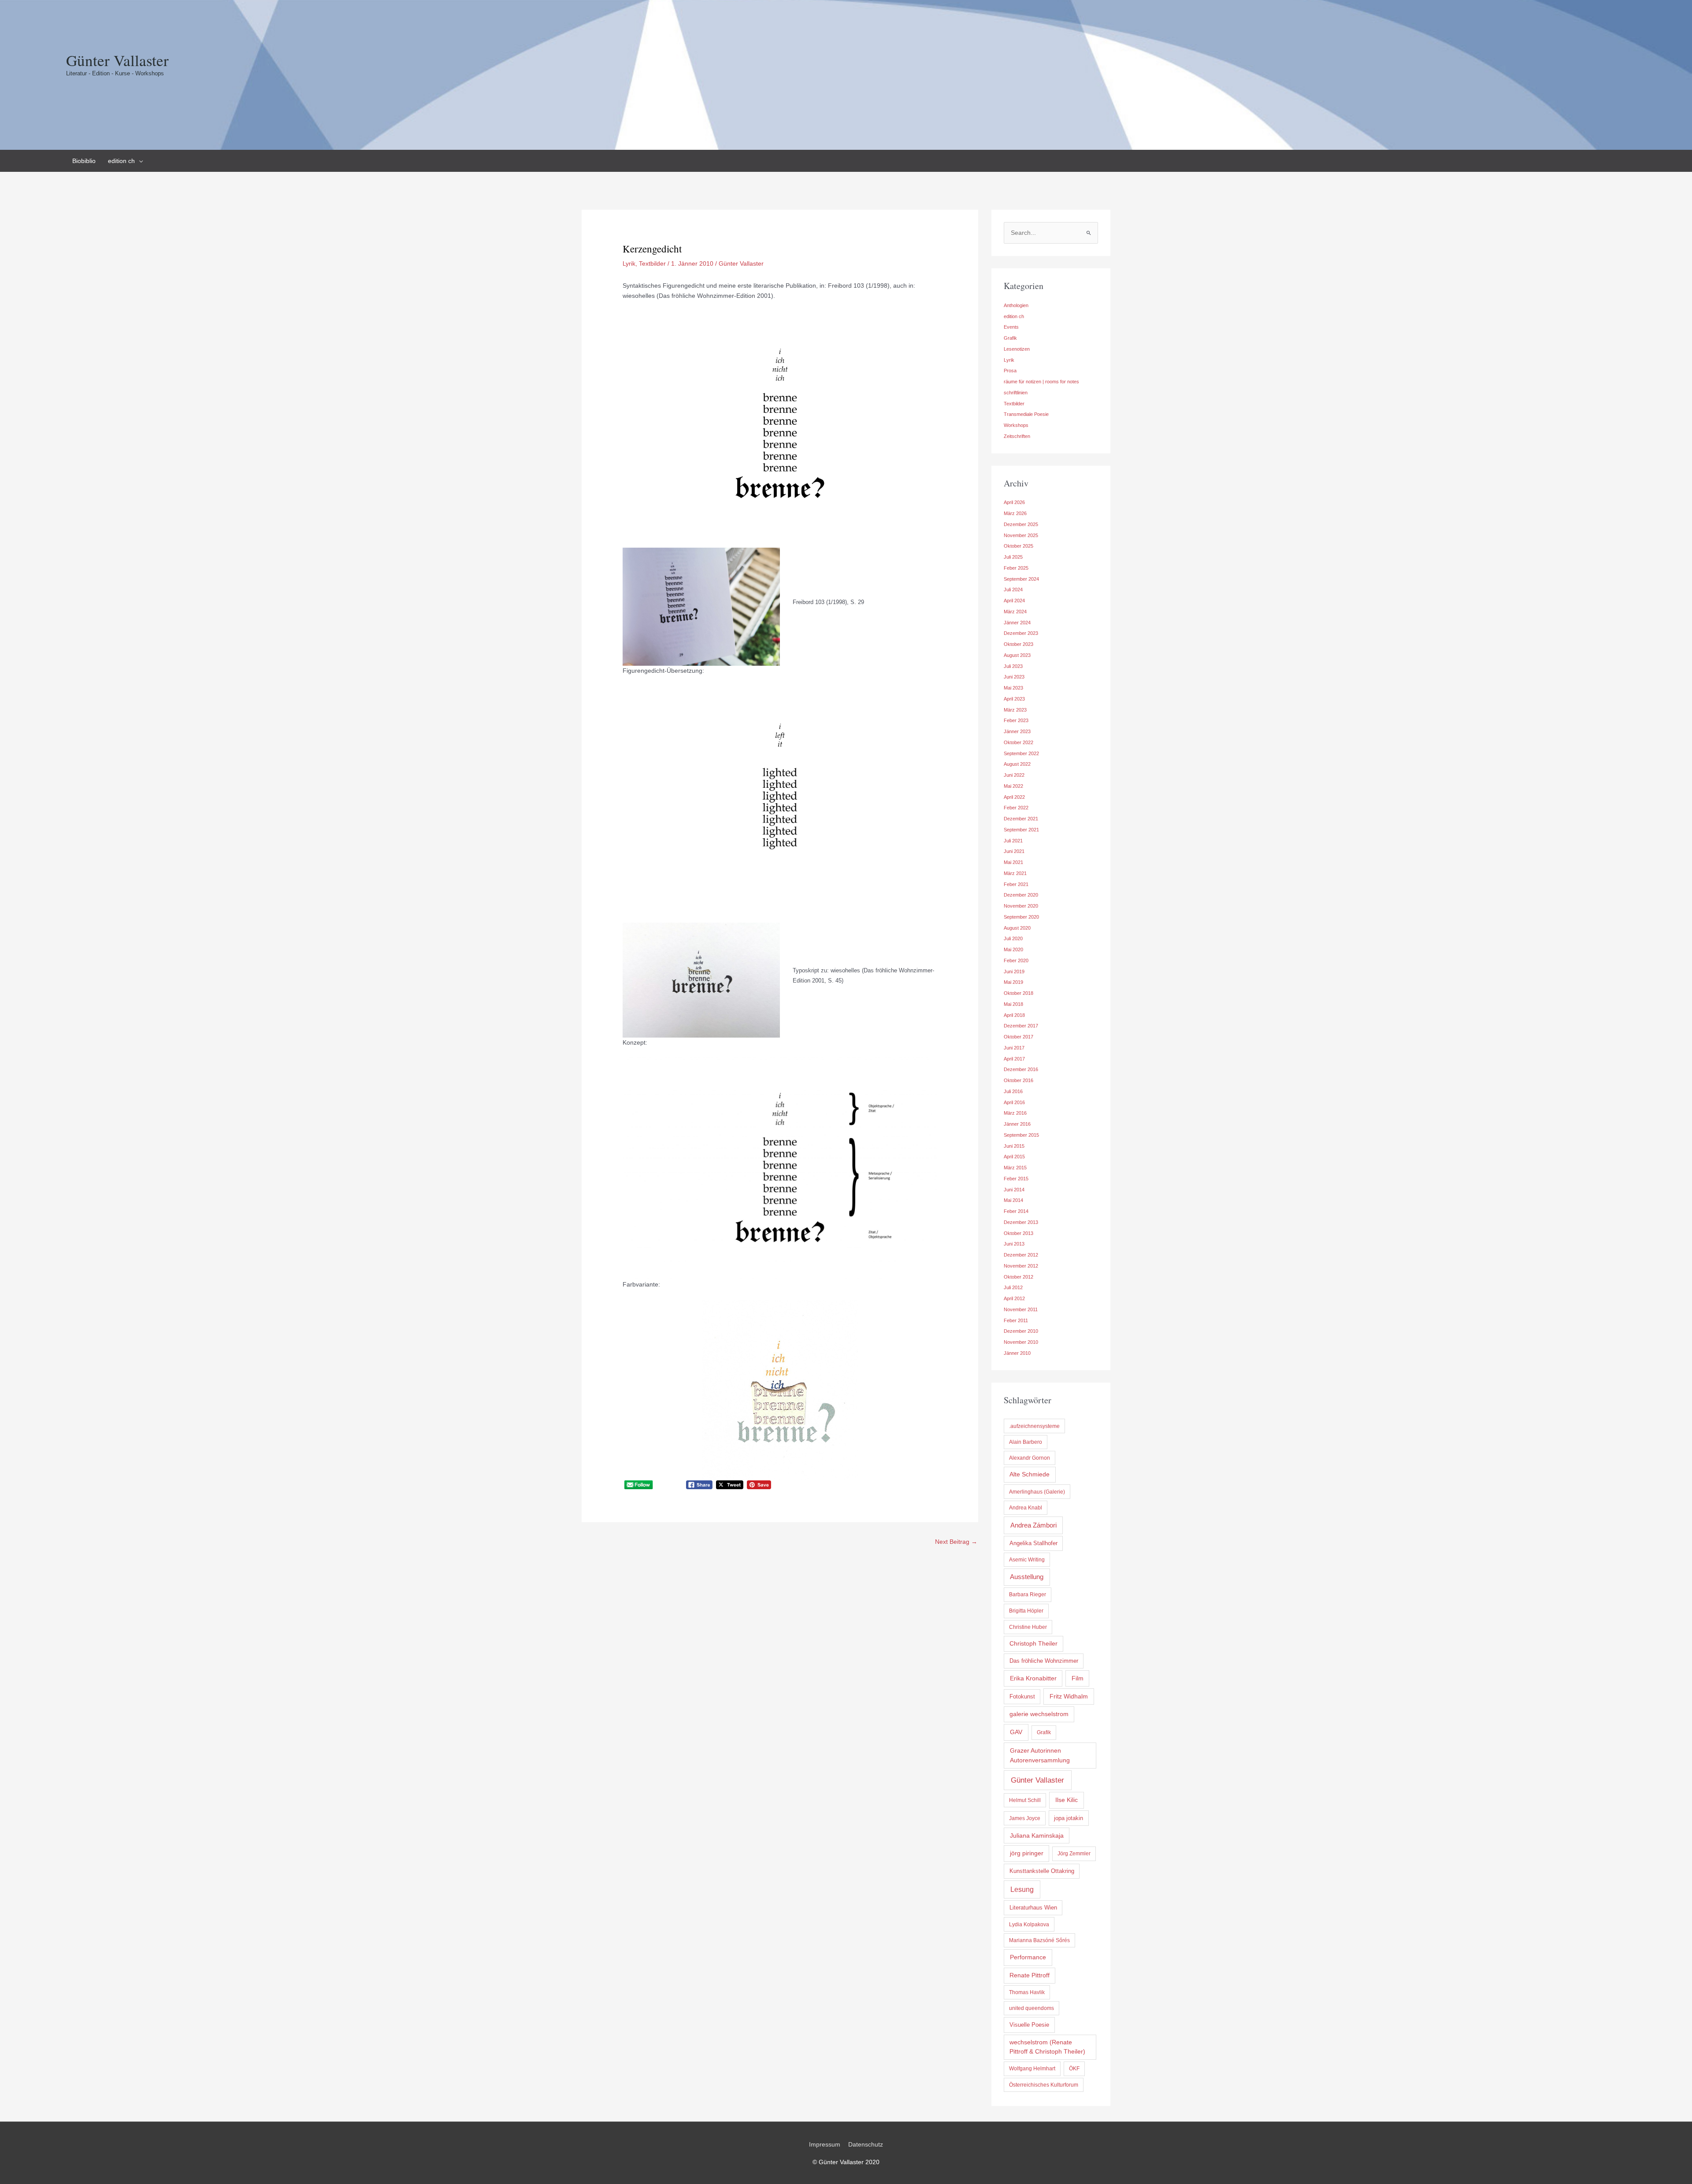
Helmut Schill (1025, 1800)
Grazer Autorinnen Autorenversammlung (1040, 1755)
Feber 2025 (1016, 568)
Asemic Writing (1027, 1560)
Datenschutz (866, 2144)
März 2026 (1015, 513)
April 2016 (1014, 1102)
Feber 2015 (1016, 1179)
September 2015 (1021, 1135)
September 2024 (1021, 579)
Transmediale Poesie (1026, 414)
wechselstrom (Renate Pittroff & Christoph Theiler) (1047, 2047)
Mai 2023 (1013, 688)
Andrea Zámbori (1033, 1525)
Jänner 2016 (1017, 1124)
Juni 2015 (1014, 1146)
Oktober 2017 (1019, 1037)
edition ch (1014, 316)
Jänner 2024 (1017, 623)
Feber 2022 (1016, 808)
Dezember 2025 (1021, 524)
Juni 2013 (1014, 1244)
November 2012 (1021, 1266)
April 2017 (1014, 1059)
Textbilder (652, 263)
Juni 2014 (1014, 1190)
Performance (1028, 1957)
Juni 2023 (1014, 677)
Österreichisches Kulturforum (1044, 2085)
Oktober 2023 (1019, 644)
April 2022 (1014, 797)
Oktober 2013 (1019, 1233)
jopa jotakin (1069, 1818)
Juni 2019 (1014, 971)
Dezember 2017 (1021, 1026)
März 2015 (1015, 1168)
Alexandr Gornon (1030, 1458)
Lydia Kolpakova (1029, 1924)
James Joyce (1025, 1818)
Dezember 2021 (1021, 819)
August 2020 (1017, 928)
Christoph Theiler (1033, 1644)
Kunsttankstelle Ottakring (1042, 1871)
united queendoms (1032, 2008)
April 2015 (1014, 1157)
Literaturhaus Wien (1033, 1908)
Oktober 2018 (1019, 993)
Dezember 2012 (1021, 1255)
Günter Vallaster (117, 60)
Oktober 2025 (1019, 546)
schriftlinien (1016, 393)
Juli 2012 (1013, 1287)
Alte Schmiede (1030, 1474)
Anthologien (1016, 305)
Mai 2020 (1013, 949)
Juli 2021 (1013, 841)
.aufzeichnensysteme (1034, 1426)
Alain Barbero (1026, 1442)
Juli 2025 (1013, 557)
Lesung (1022, 1889)
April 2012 (1014, 1298)
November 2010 (1021, 1342)
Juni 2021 (1014, 851)
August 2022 (1017, 764)
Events (1011, 327)
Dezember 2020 (1021, 895)
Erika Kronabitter (1033, 1678)
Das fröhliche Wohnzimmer (1044, 1661)
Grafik (1010, 338)
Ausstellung (1027, 1577)
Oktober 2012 (1019, 1277)
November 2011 (1021, 1309)
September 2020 (1021, 917)
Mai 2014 (1013, 1200)
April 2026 (1014, 502)
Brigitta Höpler (1026, 1611)
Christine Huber (1028, 1627)
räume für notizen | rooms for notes (1041, 382)
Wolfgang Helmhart (1032, 2069)
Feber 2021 (1016, 884)
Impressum (825, 2144)
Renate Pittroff (1030, 1975)
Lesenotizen (1017, 349)
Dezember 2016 (1021, 1069)
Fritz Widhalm (1069, 1696)
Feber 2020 (1016, 960)
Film (1078, 1678)
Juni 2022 (1014, 775)
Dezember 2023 (1021, 633)
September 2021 (1021, 830)
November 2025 (1021, 535)
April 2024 (1014, 601)
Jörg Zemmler (1074, 1854)
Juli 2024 (1013, 590)
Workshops (1016, 425)
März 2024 (1015, 612)
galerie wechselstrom (1039, 1714)
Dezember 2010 (1021, 1331)
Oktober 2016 (1019, 1080)
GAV (1016, 1732)
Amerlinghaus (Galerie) (1037, 1492)
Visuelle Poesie (1029, 2025)
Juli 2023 (1013, 666)
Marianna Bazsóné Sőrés (1039, 1940)
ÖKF (1074, 2069)
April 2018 (1014, 1015)
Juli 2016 (1013, 1091)
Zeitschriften (1017, 436)
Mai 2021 (1013, 862)
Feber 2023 (1016, 720)
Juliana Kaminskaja (1037, 1835)
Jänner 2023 (1017, 731)
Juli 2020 (1013, 938)
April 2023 (1014, 699)
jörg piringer (1027, 1853)
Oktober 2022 (1019, 742)
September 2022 (1021, 753)
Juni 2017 (1014, 1048)
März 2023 (1015, 710)
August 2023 (1017, 655)
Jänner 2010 (1017, 1353)
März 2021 (1015, 873)
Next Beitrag (956, 1542)
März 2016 (1015, 1113)
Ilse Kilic (1067, 1800)
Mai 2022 (1013, 786)
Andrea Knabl (1026, 1508)
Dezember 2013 (1021, 1222)
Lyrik (629, 263)
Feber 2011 (1016, 1320)
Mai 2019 (1013, 982)
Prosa (1010, 371)
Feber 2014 (1016, 1211)
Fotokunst (1022, 1696)
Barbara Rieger (1028, 1594)
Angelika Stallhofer (1033, 1543)
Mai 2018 (1013, 1004)
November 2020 (1021, 906)
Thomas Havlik (1027, 1992)
